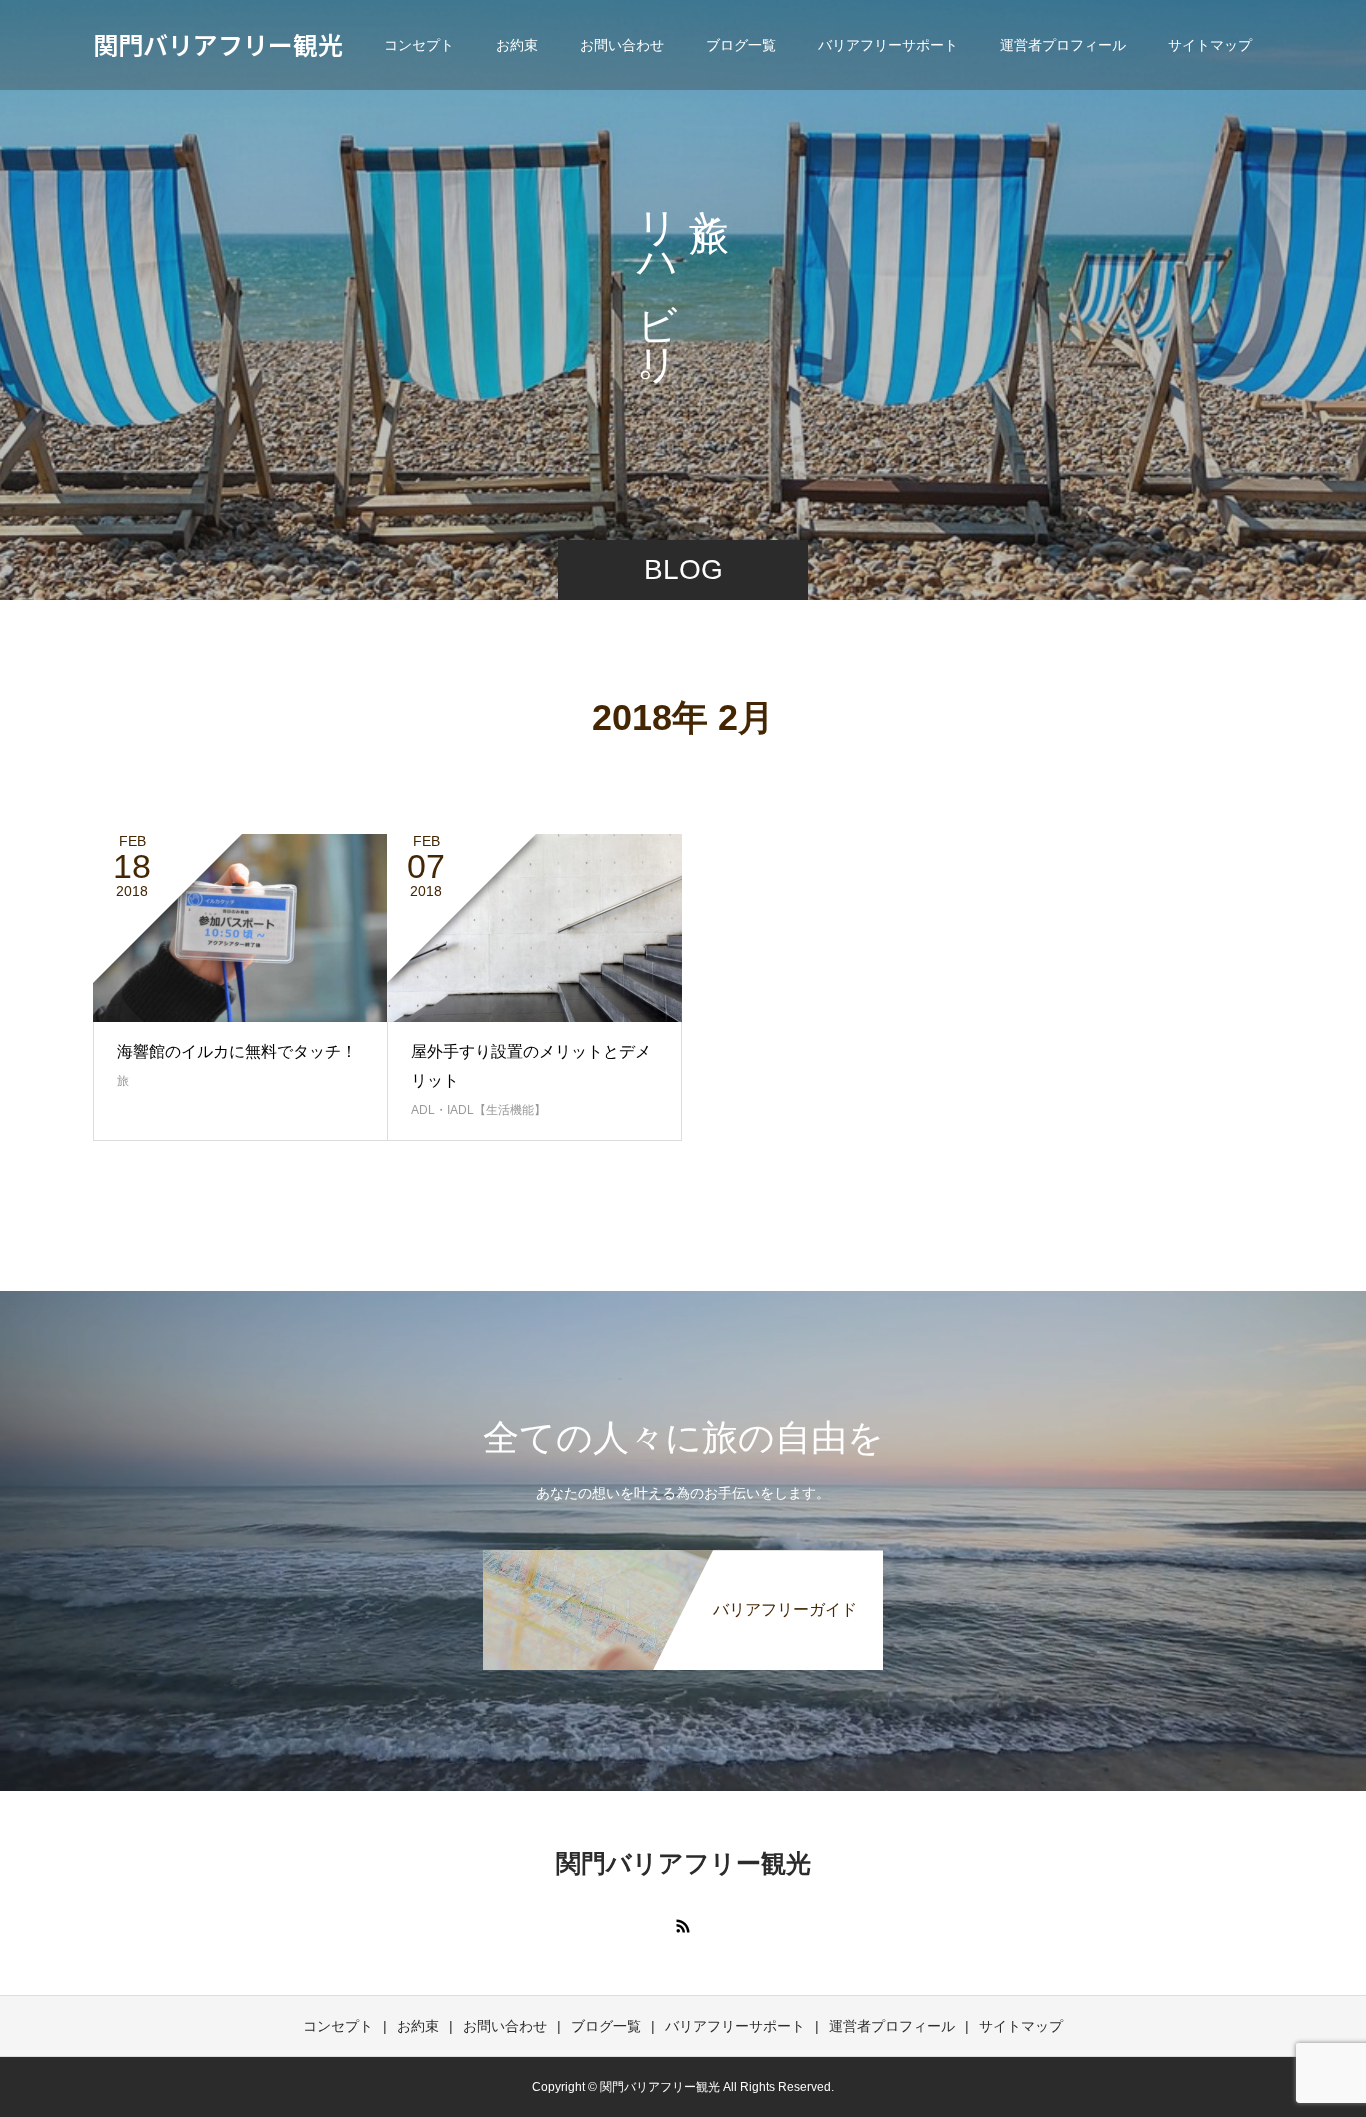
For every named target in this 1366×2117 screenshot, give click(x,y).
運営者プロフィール (1063, 45)
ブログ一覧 (741, 45)
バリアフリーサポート (888, 45)
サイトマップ (1210, 45)
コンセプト (419, 45)
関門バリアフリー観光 (218, 44)
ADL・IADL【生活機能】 (478, 1110)
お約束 (517, 45)
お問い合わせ (622, 45)
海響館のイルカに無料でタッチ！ (237, 1051)
